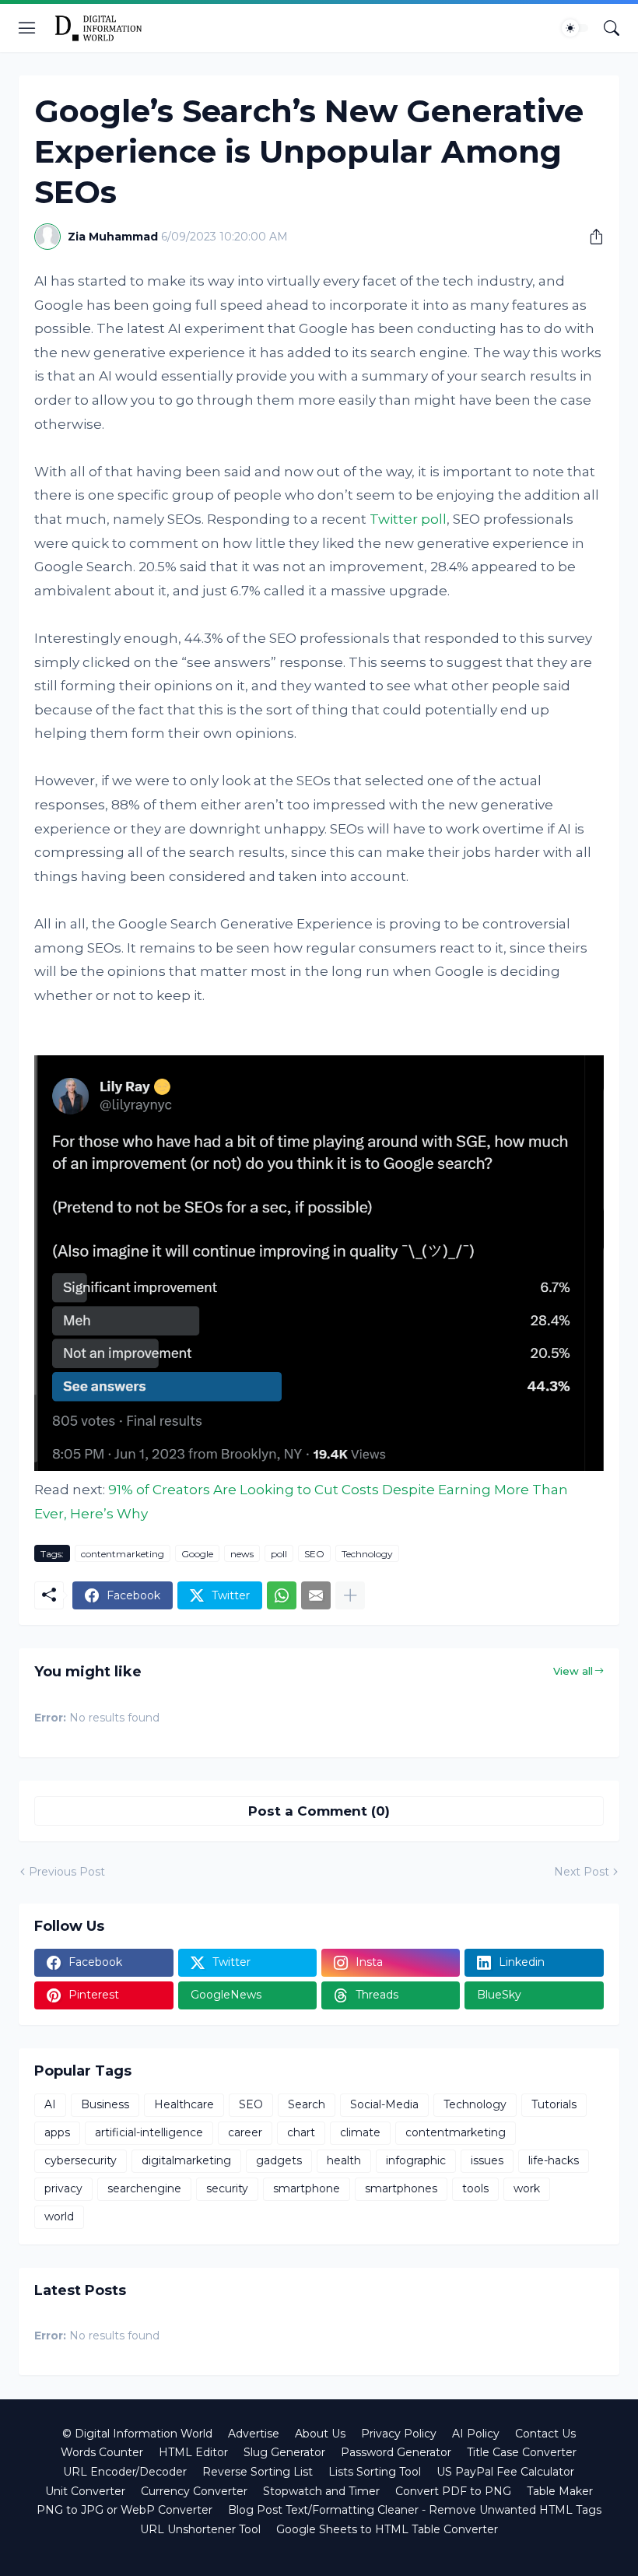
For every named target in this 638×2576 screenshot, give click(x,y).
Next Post (582, 1872)
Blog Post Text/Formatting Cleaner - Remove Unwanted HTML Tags (415, 2510)
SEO (314, 1554)
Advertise (254, 2434)
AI (50, 2104)
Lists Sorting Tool (375, 2472)
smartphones (401, 2188)
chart (301, 2132)
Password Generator (396, 2452)
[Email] (316, 1595)
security (227, 2188)
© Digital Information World (137, 2434)
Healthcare (184, 2104)
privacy (63, 2188)
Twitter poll (408, 519)
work (527, 2188)
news (242, 1554)
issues (487, 2160)
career (245, 2132)
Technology (367, 1554)
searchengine (144, 2188)
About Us (320, 2434)
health (344, 2160)
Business (105, 2104)
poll (279, 1554)
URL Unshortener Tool (200, 2529)
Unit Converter (85, 2491)
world (59, 2216)
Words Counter (102, 2452)
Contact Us (545, 2434)
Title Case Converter (522, 2452)
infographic (416, 2160)
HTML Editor (193, 2452)
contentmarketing (123, 1554)
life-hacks (554, 2160)
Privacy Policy (399, 2434)
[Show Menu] (27, 28)
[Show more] (350, 1595)
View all (573, 1671)
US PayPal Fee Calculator (505, 2472)
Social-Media (384, 2104)
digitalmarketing (186, 2160)
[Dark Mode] (575, 28)
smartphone (307, 2188)
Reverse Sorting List (258, 2472)
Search (307, 2104)
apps (57, 2132)
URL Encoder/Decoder (125, 2472)
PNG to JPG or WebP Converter (124, 2510)
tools (475, 2188)
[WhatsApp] (282, 1595)
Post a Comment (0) (319, 1811)
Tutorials (554, 2104)
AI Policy (476, 2434)
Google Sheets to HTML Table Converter (387, 2529)
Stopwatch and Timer (321, 2491)
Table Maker (560, 2491)
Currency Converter (194, 2491)
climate (360, 2132)
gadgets (279, 2160)
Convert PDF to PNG (453, 2491)
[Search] (612, 28)
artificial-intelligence (149, 2132)
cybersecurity (81, 2160)
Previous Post (67, 1872)
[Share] (591, 237)
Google (197, 1554)
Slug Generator (284, 2452)
